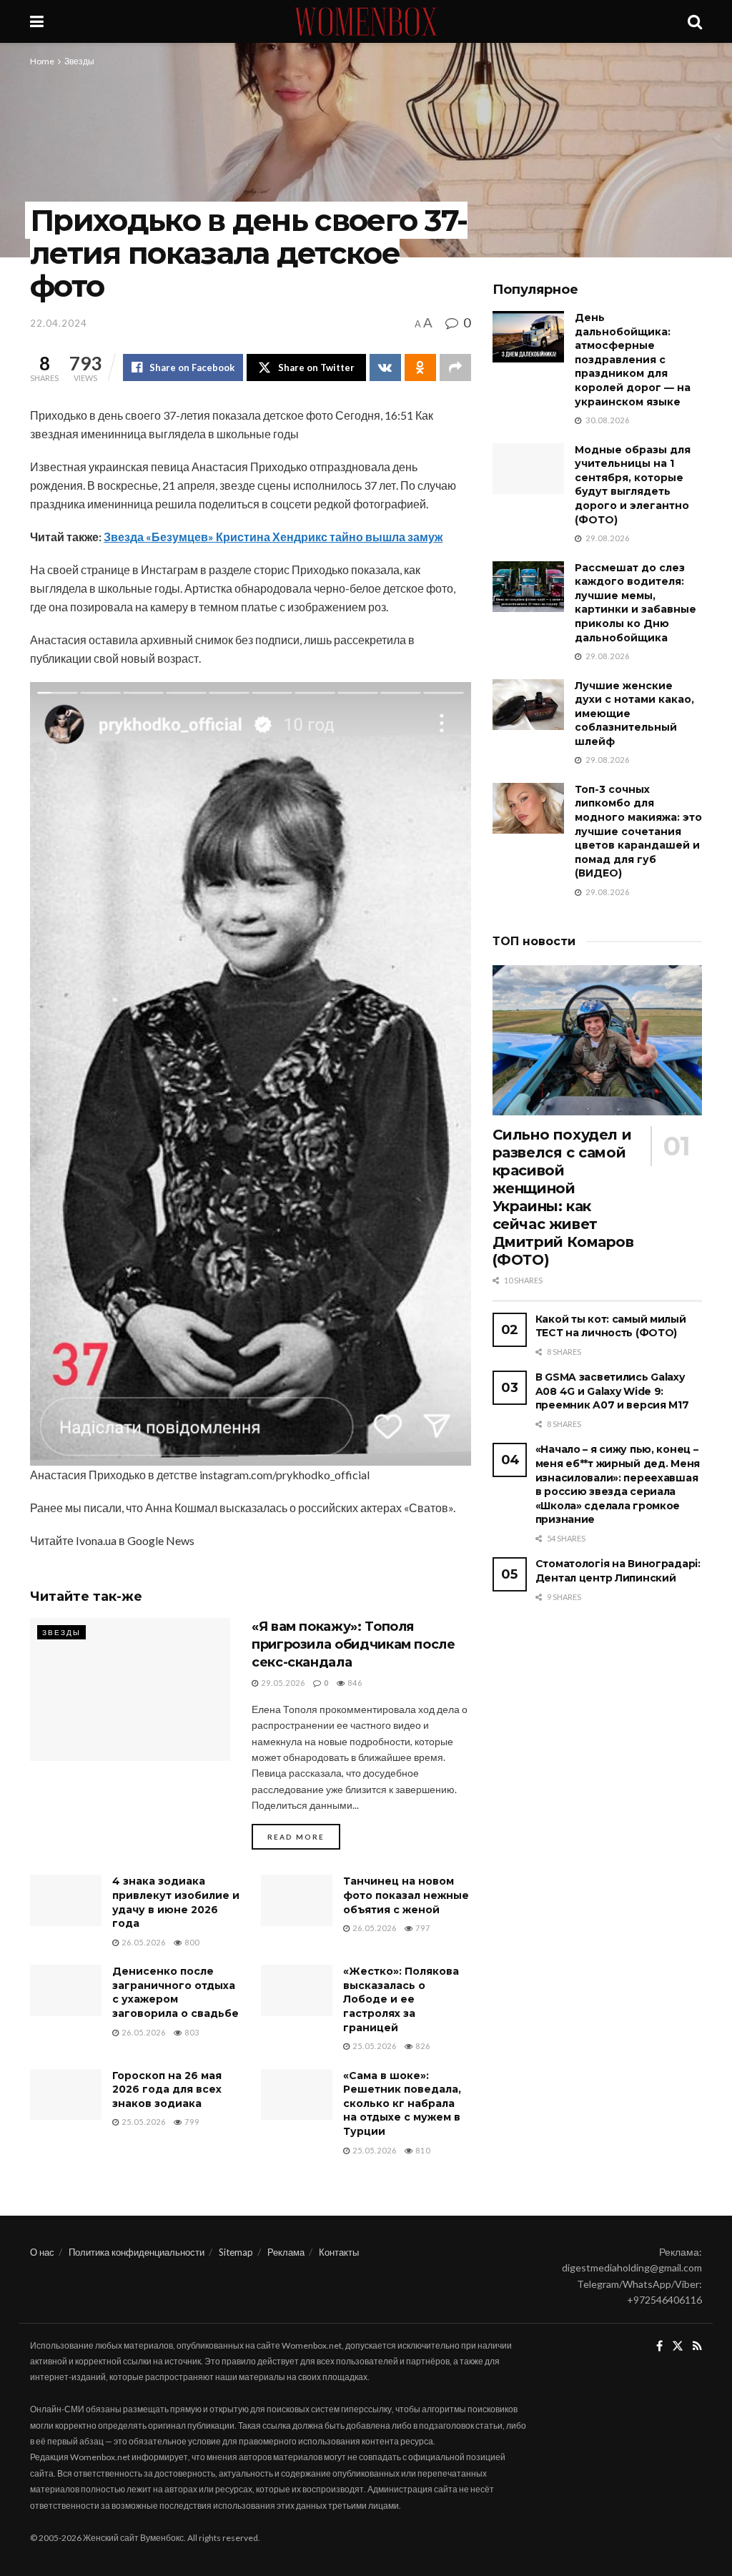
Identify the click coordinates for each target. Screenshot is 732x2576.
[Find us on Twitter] (678, 2346)
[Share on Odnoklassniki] (420, 367)
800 (191, 1942)
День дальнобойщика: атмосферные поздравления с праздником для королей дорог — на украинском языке (633, 360)
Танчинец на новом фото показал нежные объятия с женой (406, 1895)
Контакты (339, 2252)
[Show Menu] (37, 21)
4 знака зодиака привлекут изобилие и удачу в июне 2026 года (176, 1902)
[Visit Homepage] (366, 21)
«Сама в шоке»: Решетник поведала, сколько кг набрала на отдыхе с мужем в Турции (402, 2103)
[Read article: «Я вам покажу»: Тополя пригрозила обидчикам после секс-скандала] (130, 1689)
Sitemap (236, 2252)
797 (422, 1928)
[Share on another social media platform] (455, 367)
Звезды (79, 61)
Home (42, 61)
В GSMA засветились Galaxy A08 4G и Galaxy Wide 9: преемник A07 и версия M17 (612, 1391)
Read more (304, 1836)
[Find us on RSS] (697, 2346)
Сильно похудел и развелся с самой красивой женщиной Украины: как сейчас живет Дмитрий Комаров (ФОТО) (563, 1197)
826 (422, 2046)
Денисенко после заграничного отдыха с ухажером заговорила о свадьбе (175, 1992)
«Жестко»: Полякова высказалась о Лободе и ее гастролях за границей (401, 1999)
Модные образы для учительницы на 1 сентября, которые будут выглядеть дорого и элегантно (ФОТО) (633, 485)
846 (354, 1683)
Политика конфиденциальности (137, 2252)
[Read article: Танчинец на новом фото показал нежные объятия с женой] (297, 1900)
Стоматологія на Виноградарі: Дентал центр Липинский (618, 1571)
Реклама (286, 2252)
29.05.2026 (282, 1683)
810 (422, 2150)
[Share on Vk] (385, 367)
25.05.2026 (374, 2046)
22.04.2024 (59, 323)
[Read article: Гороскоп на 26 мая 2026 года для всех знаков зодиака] (66, 2095)
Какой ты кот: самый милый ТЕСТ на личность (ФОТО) (611, 1326)
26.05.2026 (143, 1942)
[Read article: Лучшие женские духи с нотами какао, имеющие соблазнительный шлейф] (528, 705)
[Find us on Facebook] (659, 2346)
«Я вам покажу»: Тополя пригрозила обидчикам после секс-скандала (353, 1644)
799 (191, 2122)
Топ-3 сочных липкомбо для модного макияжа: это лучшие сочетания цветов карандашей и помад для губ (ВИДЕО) (638, 831)
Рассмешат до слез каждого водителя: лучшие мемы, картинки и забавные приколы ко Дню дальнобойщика (635, 603)
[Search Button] (695, 21)
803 (191, 2032)
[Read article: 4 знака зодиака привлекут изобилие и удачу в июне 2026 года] (66, 1900)
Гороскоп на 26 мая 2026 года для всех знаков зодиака (167, 2089)
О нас (42, 2252)
